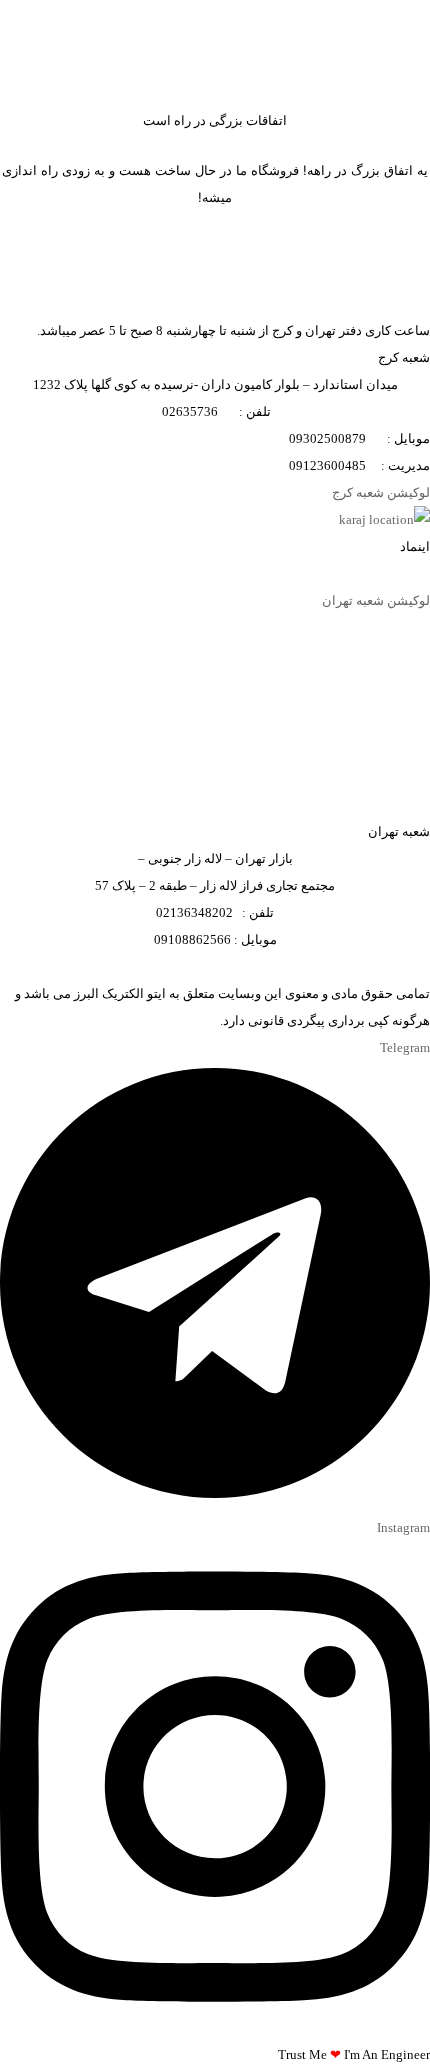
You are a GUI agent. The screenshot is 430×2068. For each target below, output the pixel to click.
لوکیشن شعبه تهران (376, 600)
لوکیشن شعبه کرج (381, 492)
